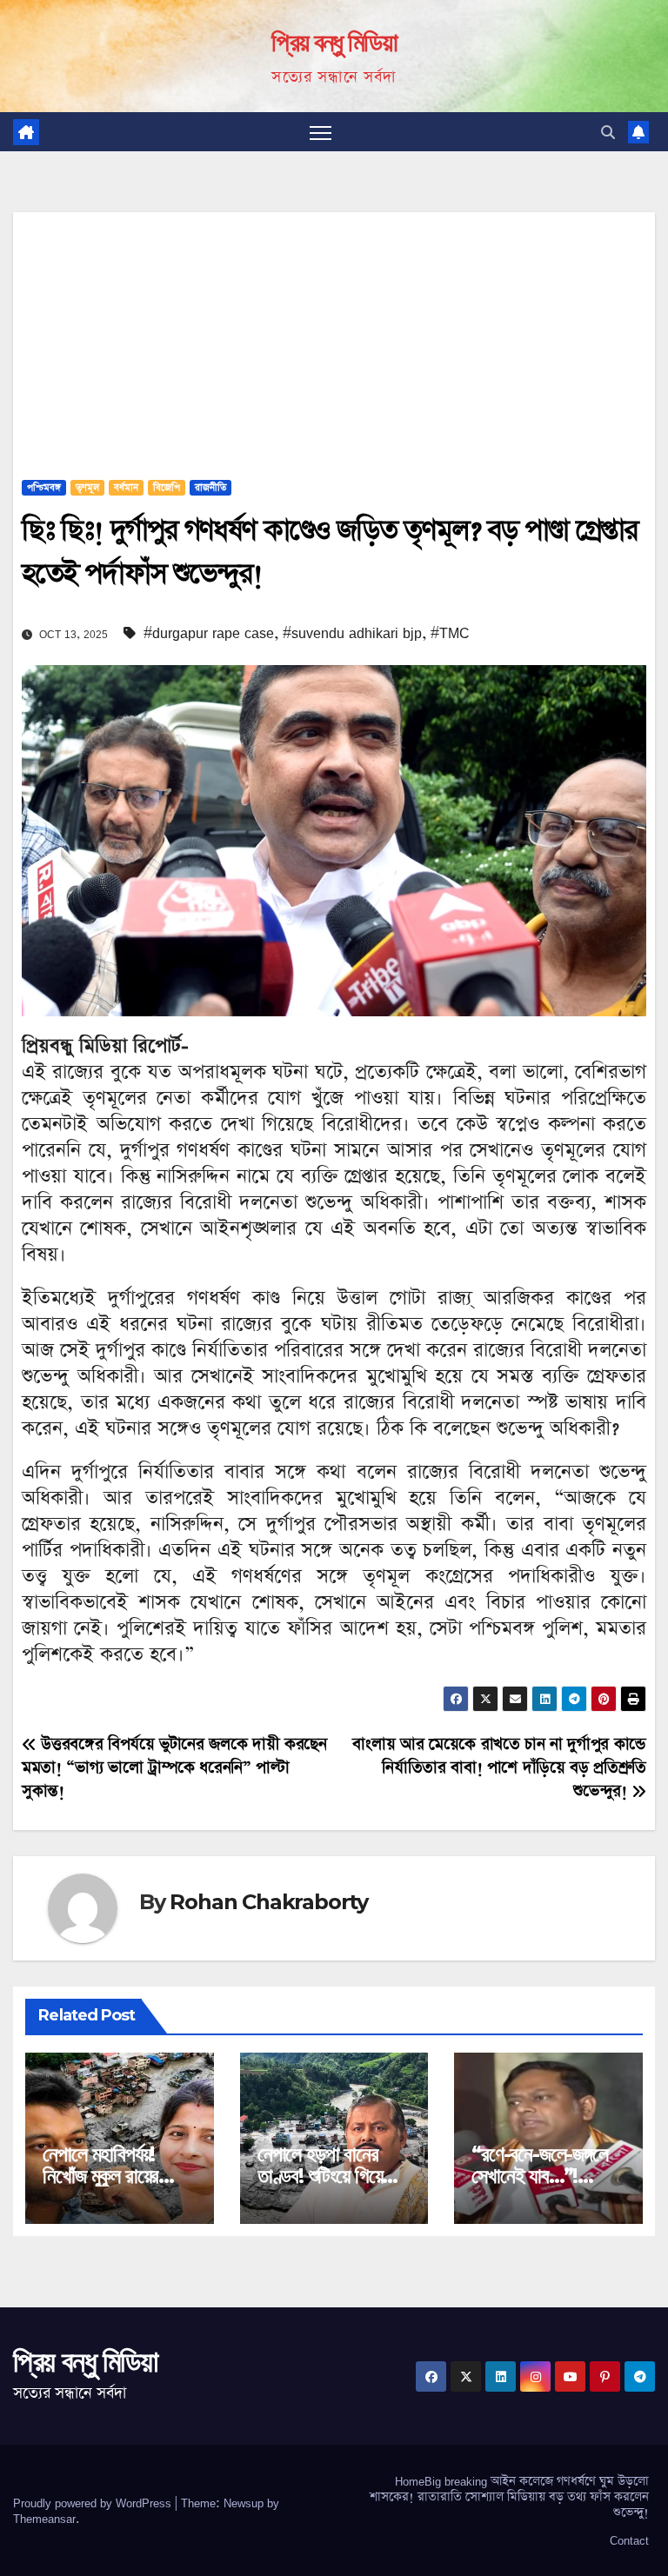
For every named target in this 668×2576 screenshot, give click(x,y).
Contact (629, 2540)
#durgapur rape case (209, 633)
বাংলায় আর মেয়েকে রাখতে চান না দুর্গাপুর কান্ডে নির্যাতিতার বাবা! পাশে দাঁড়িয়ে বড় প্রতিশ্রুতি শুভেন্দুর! (499, 1768)
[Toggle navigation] (321, 132)
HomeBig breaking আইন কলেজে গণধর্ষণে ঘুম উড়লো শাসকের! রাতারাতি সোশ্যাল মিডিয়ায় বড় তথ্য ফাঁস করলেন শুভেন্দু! (509, 2497)
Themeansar (44, 2519)
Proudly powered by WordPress (94, 2503)
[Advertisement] (334, 334)
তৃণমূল (87, 488)
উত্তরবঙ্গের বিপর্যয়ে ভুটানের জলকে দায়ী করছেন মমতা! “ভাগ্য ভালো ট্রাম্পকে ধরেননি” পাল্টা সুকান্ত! (174, 1768)
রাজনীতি (210, 488)
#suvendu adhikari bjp (352, 633)
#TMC (450, 633)
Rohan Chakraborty (269, 1902)
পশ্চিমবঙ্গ (44, 488)
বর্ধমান (126, 488)
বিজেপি (167, 488)
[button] (608, 132)
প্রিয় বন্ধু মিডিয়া (334, 42)
